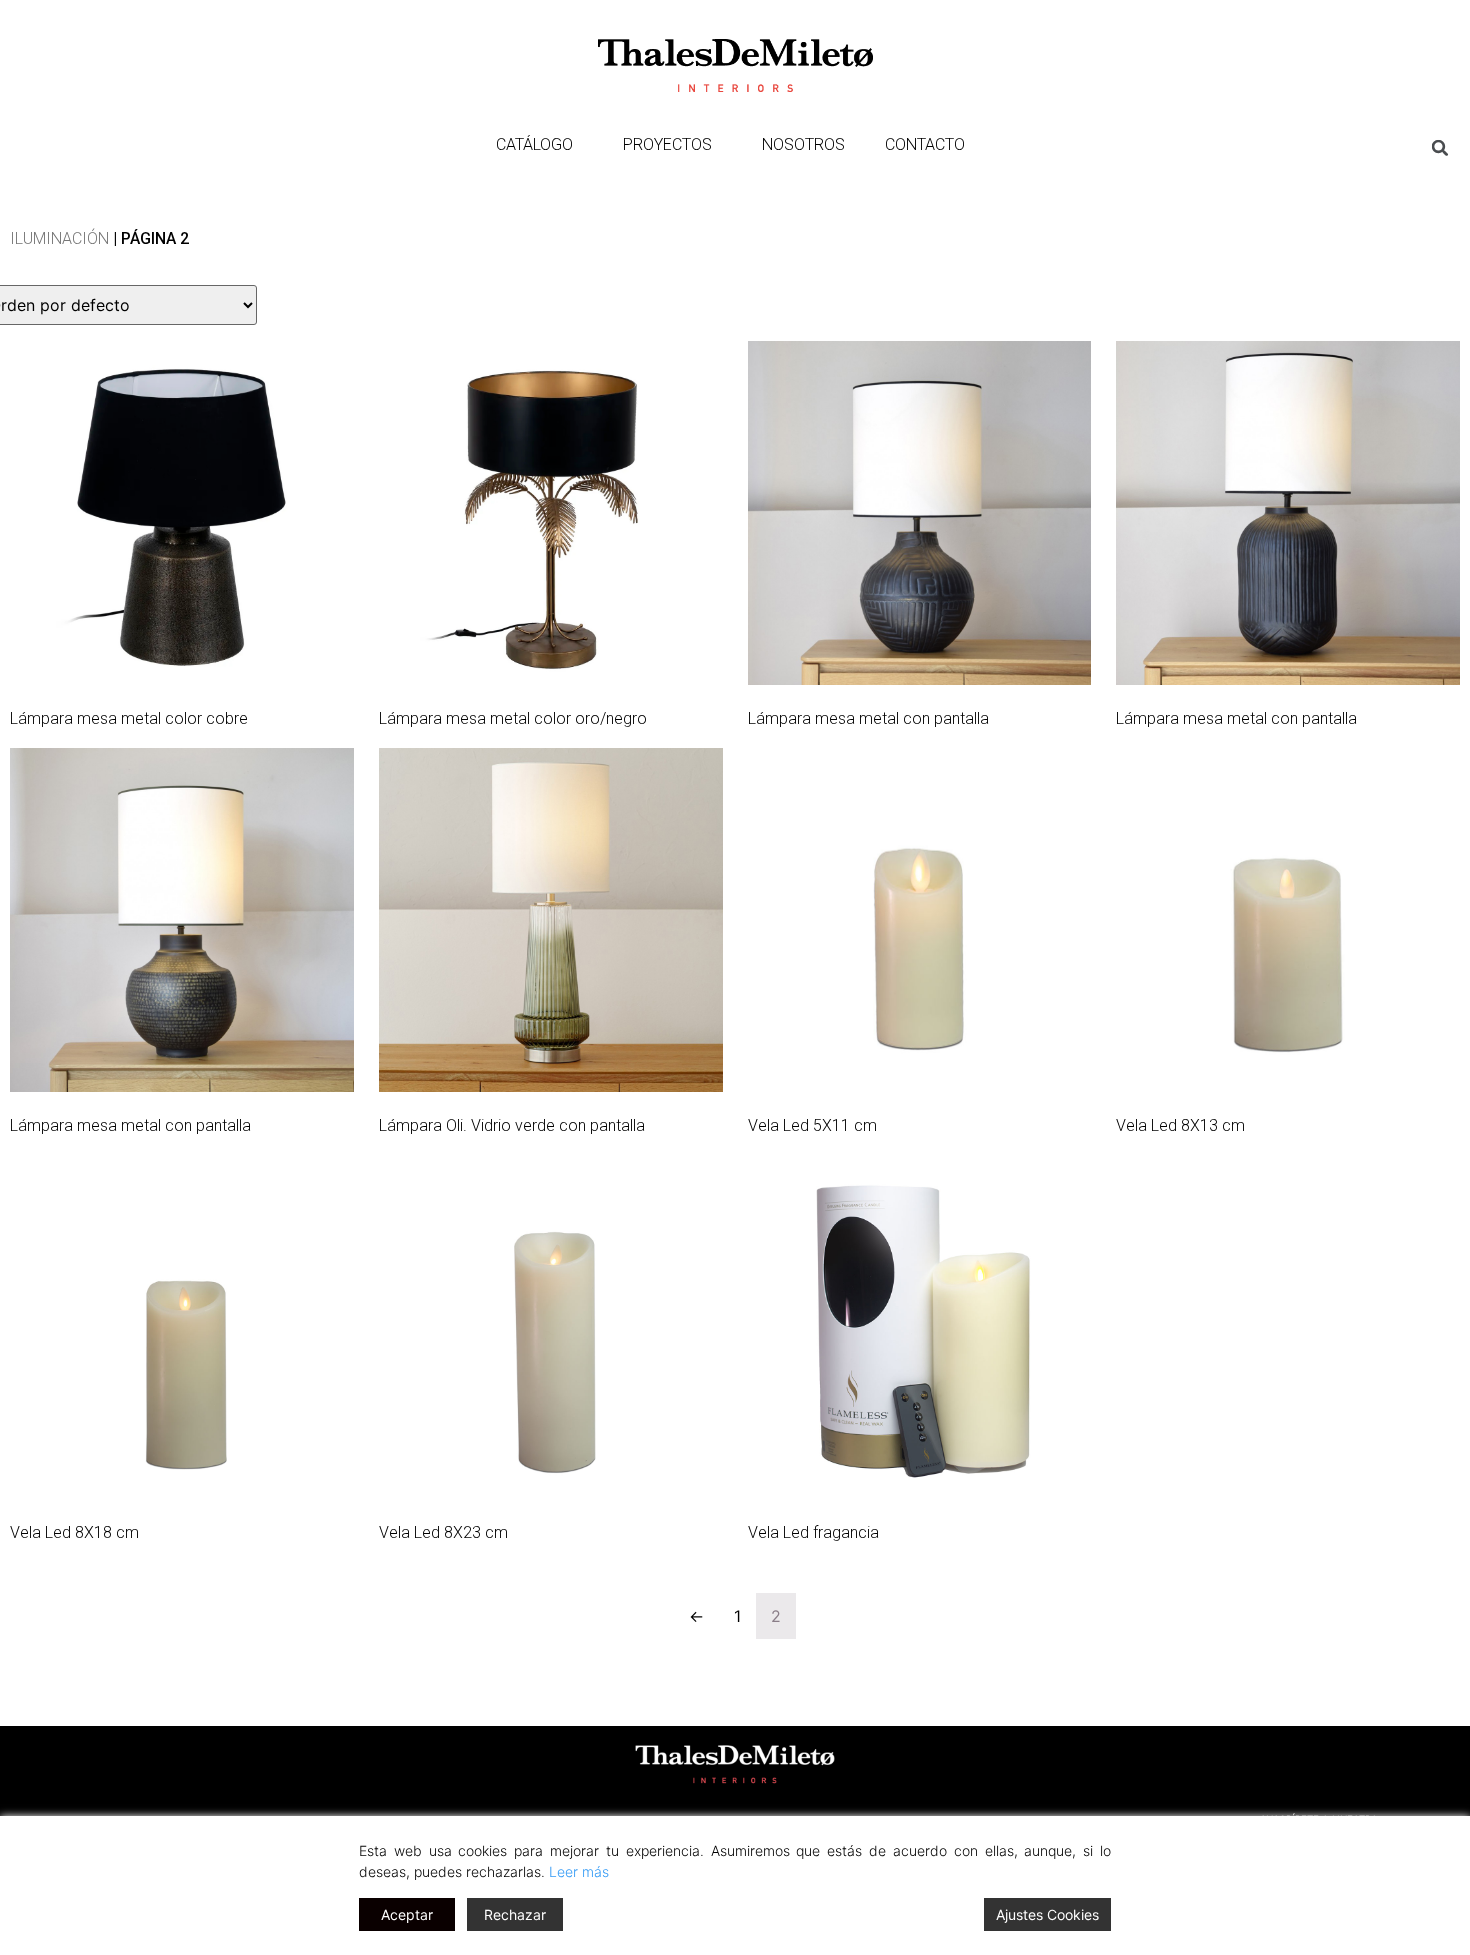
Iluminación (59, 238)
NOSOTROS (803, 144)
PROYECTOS (667, 144)
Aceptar (407, 1914)
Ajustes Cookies (1047, 1914)
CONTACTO (925, 144)
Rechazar (515, 1914)
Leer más (579, 1871)
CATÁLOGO (534, 144)
